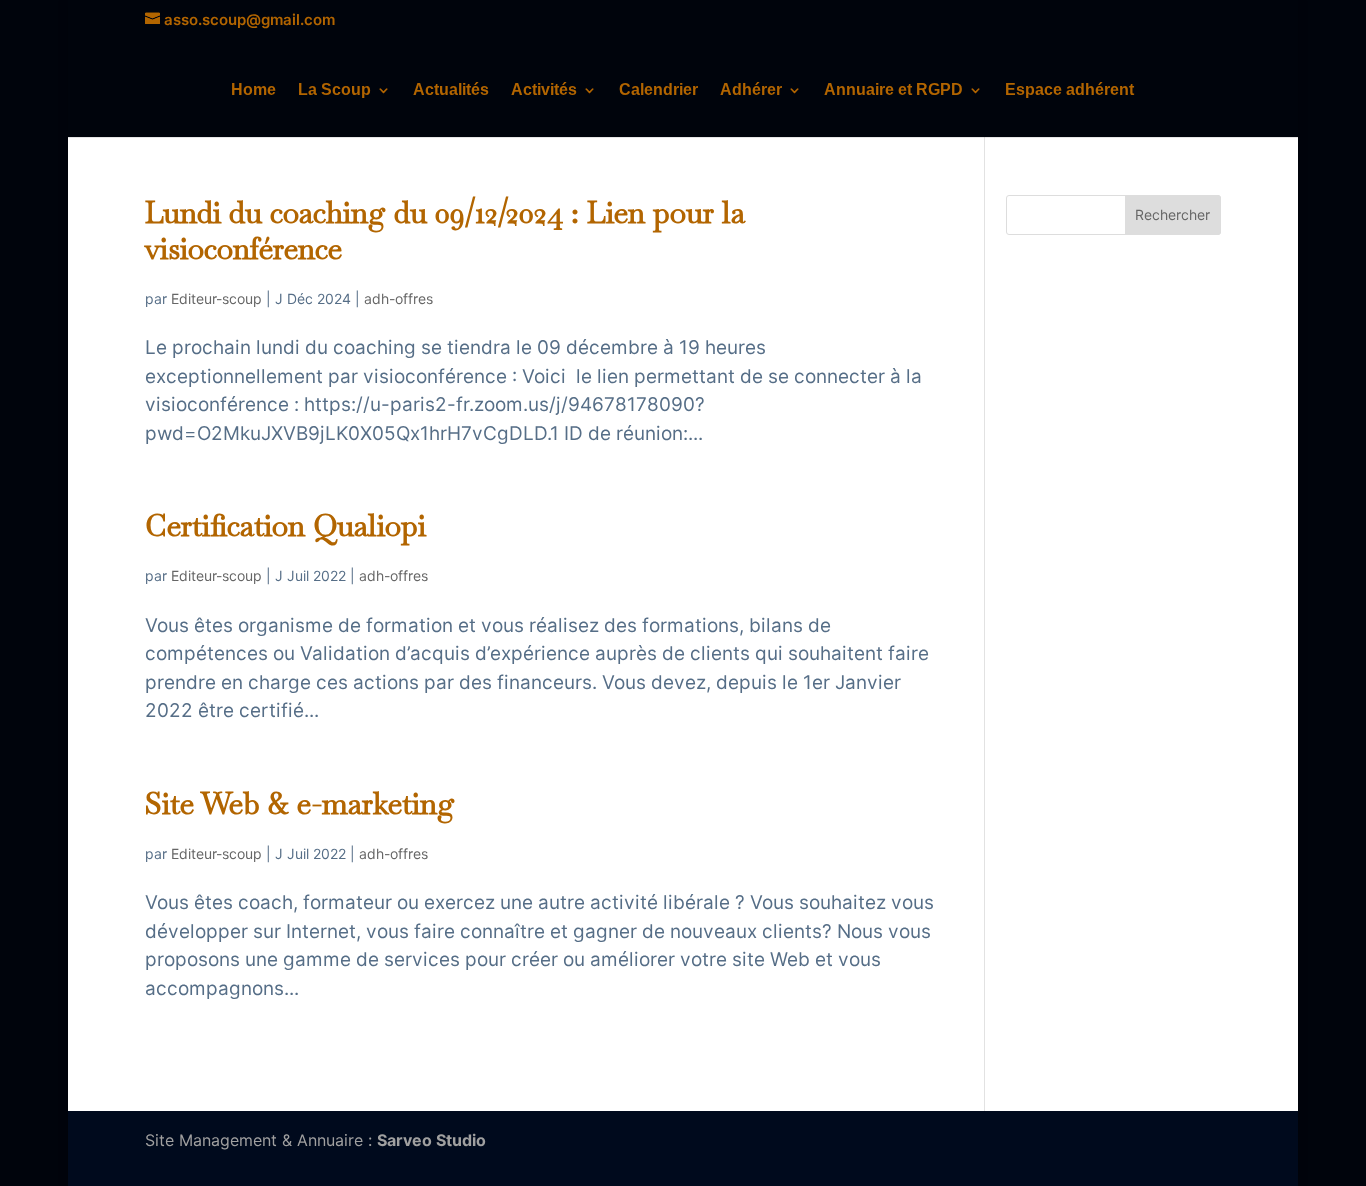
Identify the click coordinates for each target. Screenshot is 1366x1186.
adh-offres (398, 298)
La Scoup (334, 90)
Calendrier (658, 90)
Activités (544, 90)
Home (253, 90)
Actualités (451, 90)
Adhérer (751, 90)
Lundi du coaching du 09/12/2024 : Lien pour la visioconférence (445, 230)
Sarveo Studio (431, 1140)
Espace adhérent (1069, 90)
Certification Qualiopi (285, 525)
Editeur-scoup (216, 298)
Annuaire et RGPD (893, 90)
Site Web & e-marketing (300, 803)
